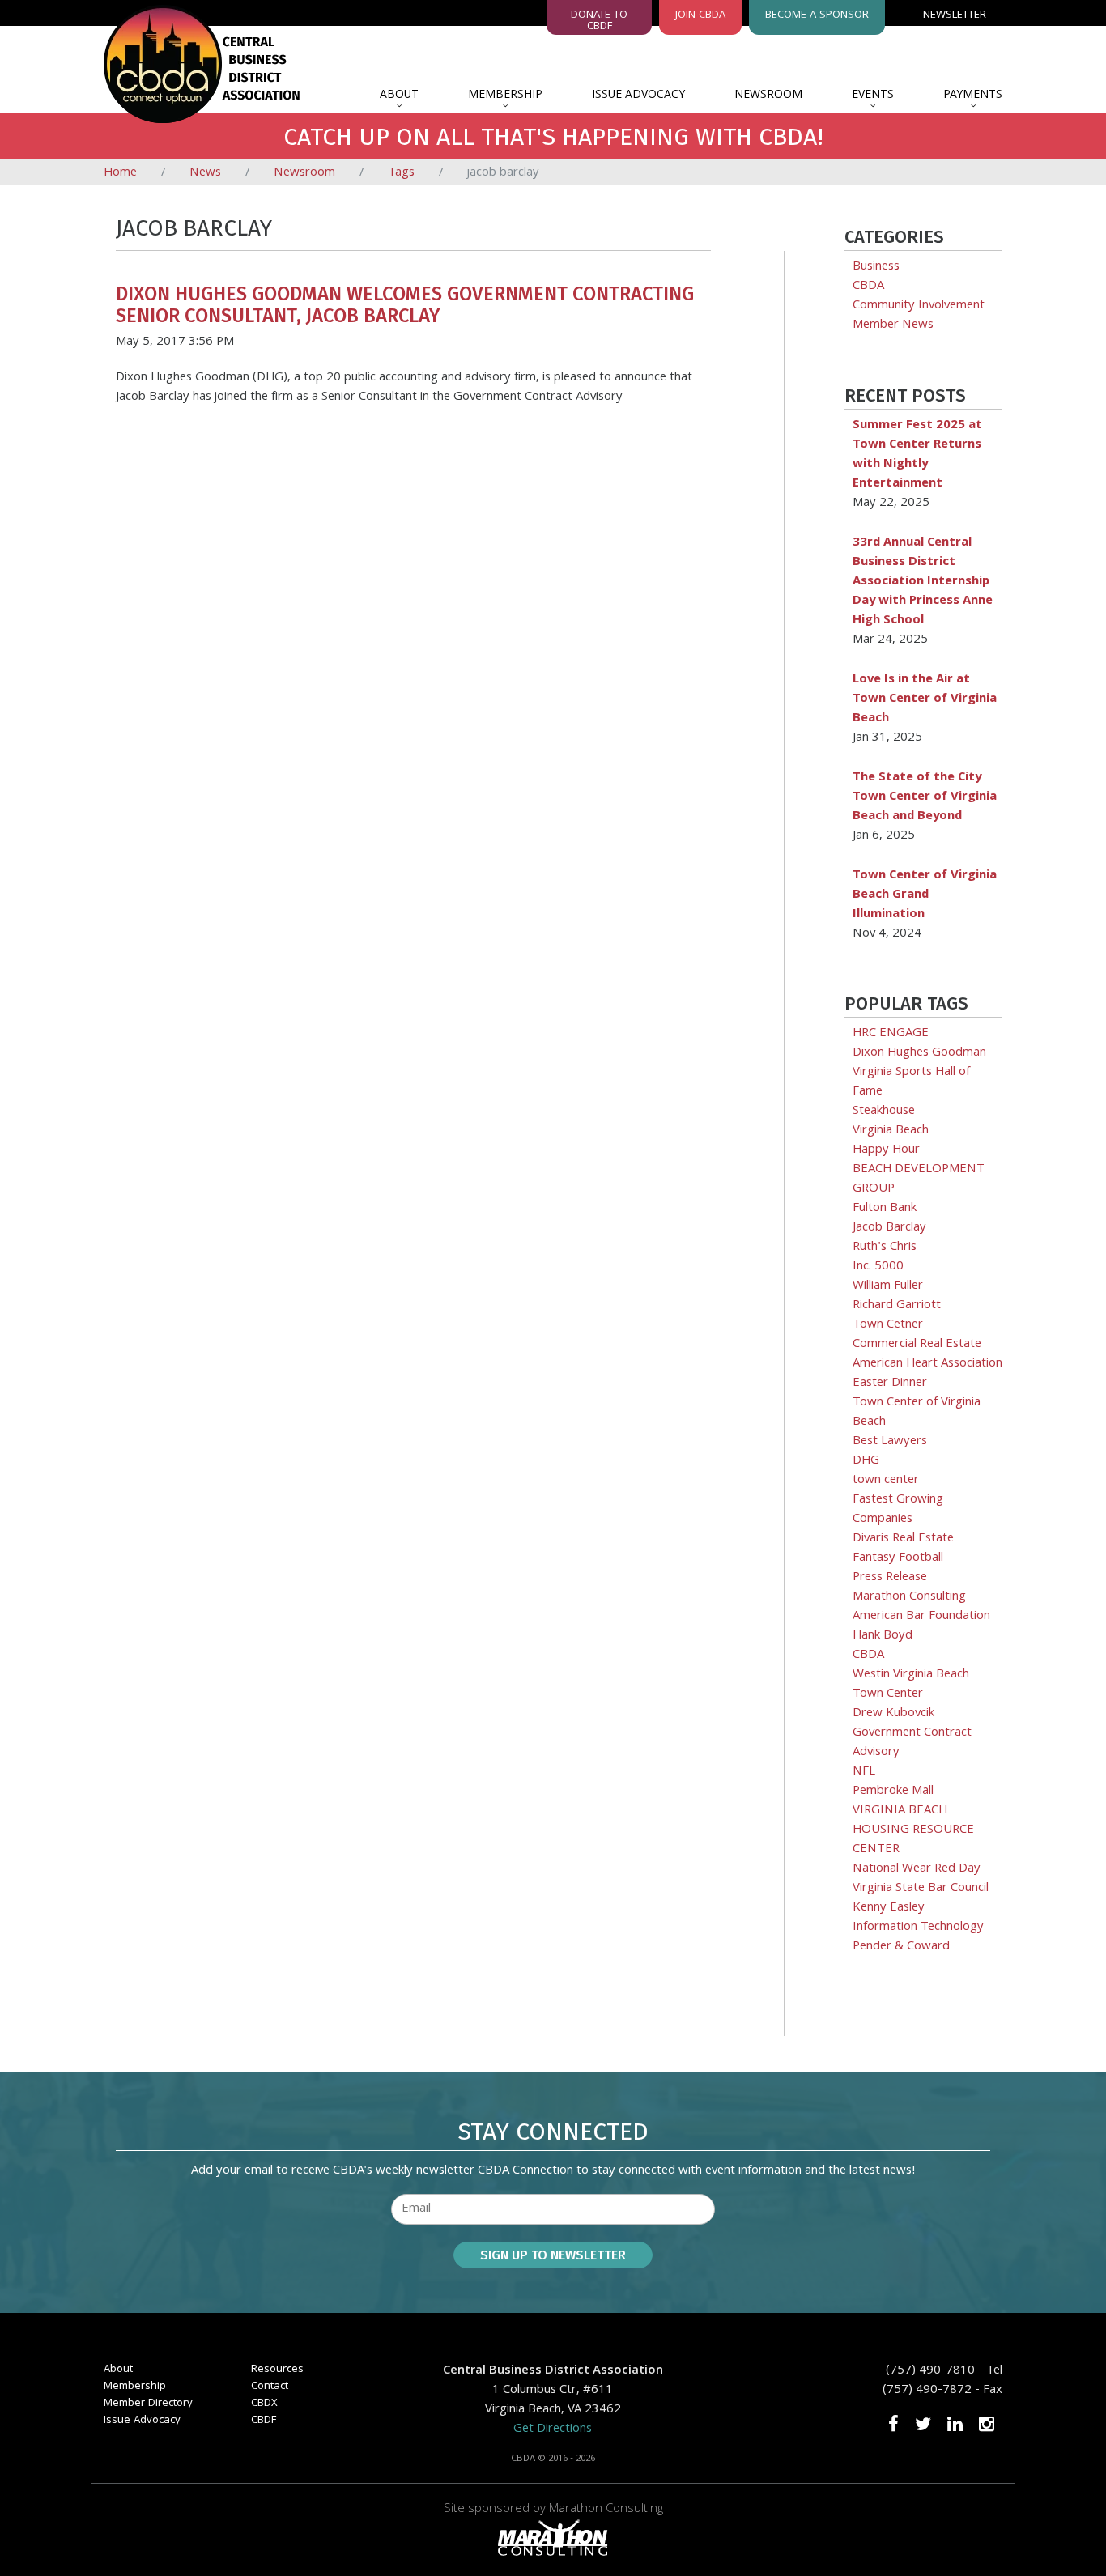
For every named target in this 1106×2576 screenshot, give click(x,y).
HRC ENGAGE (891, 1034)
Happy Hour (886, 1150)
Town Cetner (888, 1325)
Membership (505, 96)
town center (886, 1481)
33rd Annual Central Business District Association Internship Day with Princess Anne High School (923, 582)
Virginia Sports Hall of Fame (911, 1082)
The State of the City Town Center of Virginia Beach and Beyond (925, 797)
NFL (864, 1772)
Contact (270, 2387)
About (399, 96)
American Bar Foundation (921, 1617)
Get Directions (553, 2429)
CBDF (264, 2421)
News (205, 173)
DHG (866, 1461)
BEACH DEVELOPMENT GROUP (919, 1180)
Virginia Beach (891, 1131)
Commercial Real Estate (917, 1345)
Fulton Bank (885, 1209)
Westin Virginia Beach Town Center (911, 1685)
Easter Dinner (890, 1384)
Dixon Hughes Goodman (919, 1053)
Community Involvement (919, 306)
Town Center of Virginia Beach (917, 1413)
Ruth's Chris (885, 1248)
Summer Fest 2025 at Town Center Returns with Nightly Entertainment (917, 455)
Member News (893, 325)
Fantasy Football (898, 1558)
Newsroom (768, 96)
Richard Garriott (897, 1306)
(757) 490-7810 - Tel (944, 2371)
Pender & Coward (901, 1947)
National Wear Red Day (917, 1869)
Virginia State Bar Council (921, 1889)
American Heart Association (927, 1364)
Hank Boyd (883, 1636)
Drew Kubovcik (893, 1714)
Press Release (890, 1578)
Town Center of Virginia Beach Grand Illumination (925, 895)
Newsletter (955, 15)
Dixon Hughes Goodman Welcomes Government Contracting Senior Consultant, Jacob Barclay (405, 304)
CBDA (868, 287)
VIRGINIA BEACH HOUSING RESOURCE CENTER (913, 1830)
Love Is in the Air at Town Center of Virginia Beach (925, 699)
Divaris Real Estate (903, 1539)
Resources (277, 2370)
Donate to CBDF (599, 21)
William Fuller (888, 1286)
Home (120, 173)
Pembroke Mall (893, 1792)
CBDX (264, 2404)
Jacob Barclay (889, 1228)
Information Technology (918, 1928)
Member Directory (148, 2404)
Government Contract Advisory (912, 1743)
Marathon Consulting (909, 1597)
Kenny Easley (889, 1908)
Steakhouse (884, 1112)
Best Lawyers (890, 1442)
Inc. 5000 (878, 1267)
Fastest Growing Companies (898, 1510)
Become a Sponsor (817, 15)
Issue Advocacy (638, 96)
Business (876, 267)
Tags (401, 173)
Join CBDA (700, 15)
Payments (973, 96)
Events (873, 96)
